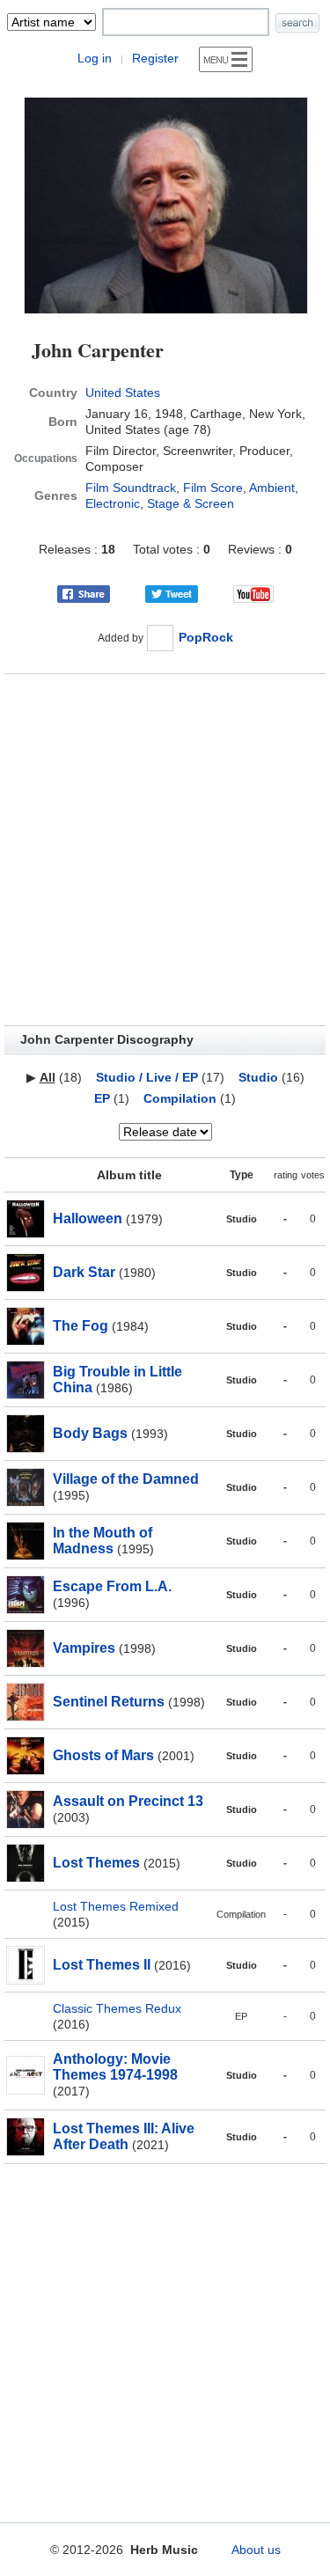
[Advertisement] (165, 850)
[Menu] (226, 59)
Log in (95, 58)
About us (256, 2550)
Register (155, 58)
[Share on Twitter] (172, 593)
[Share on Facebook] (84, 593)
